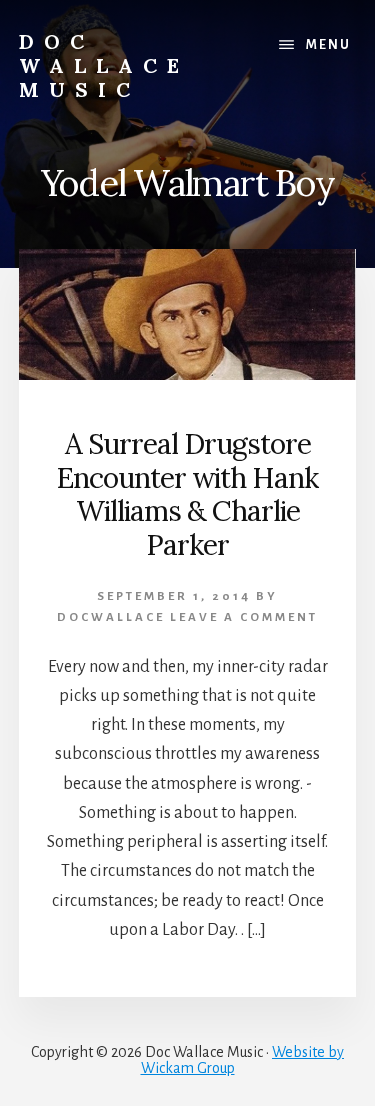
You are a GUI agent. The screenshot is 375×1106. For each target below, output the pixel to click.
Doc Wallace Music (104, 65)
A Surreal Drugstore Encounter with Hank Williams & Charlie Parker (187, 494)
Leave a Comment (244, 617)
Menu (328, 45)
